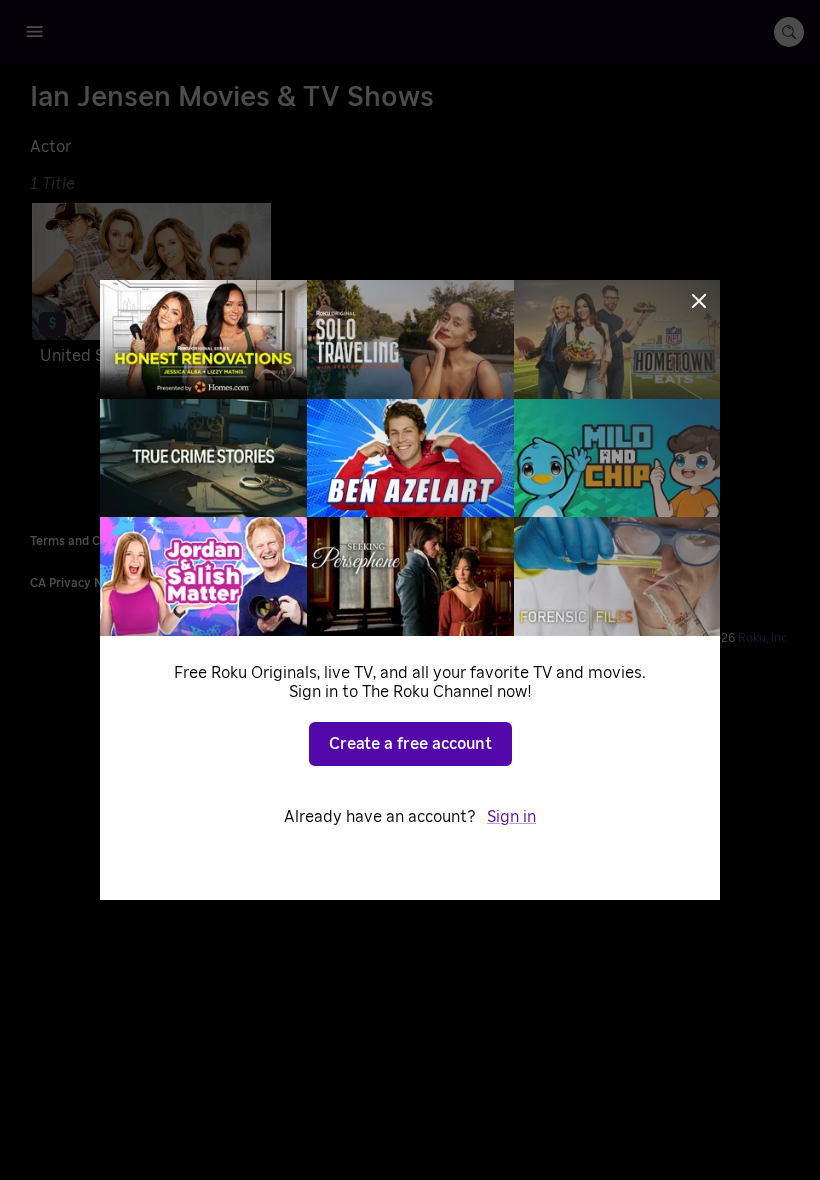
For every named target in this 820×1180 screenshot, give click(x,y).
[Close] (699, 301)
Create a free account (410, 744)
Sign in (511, 817)
